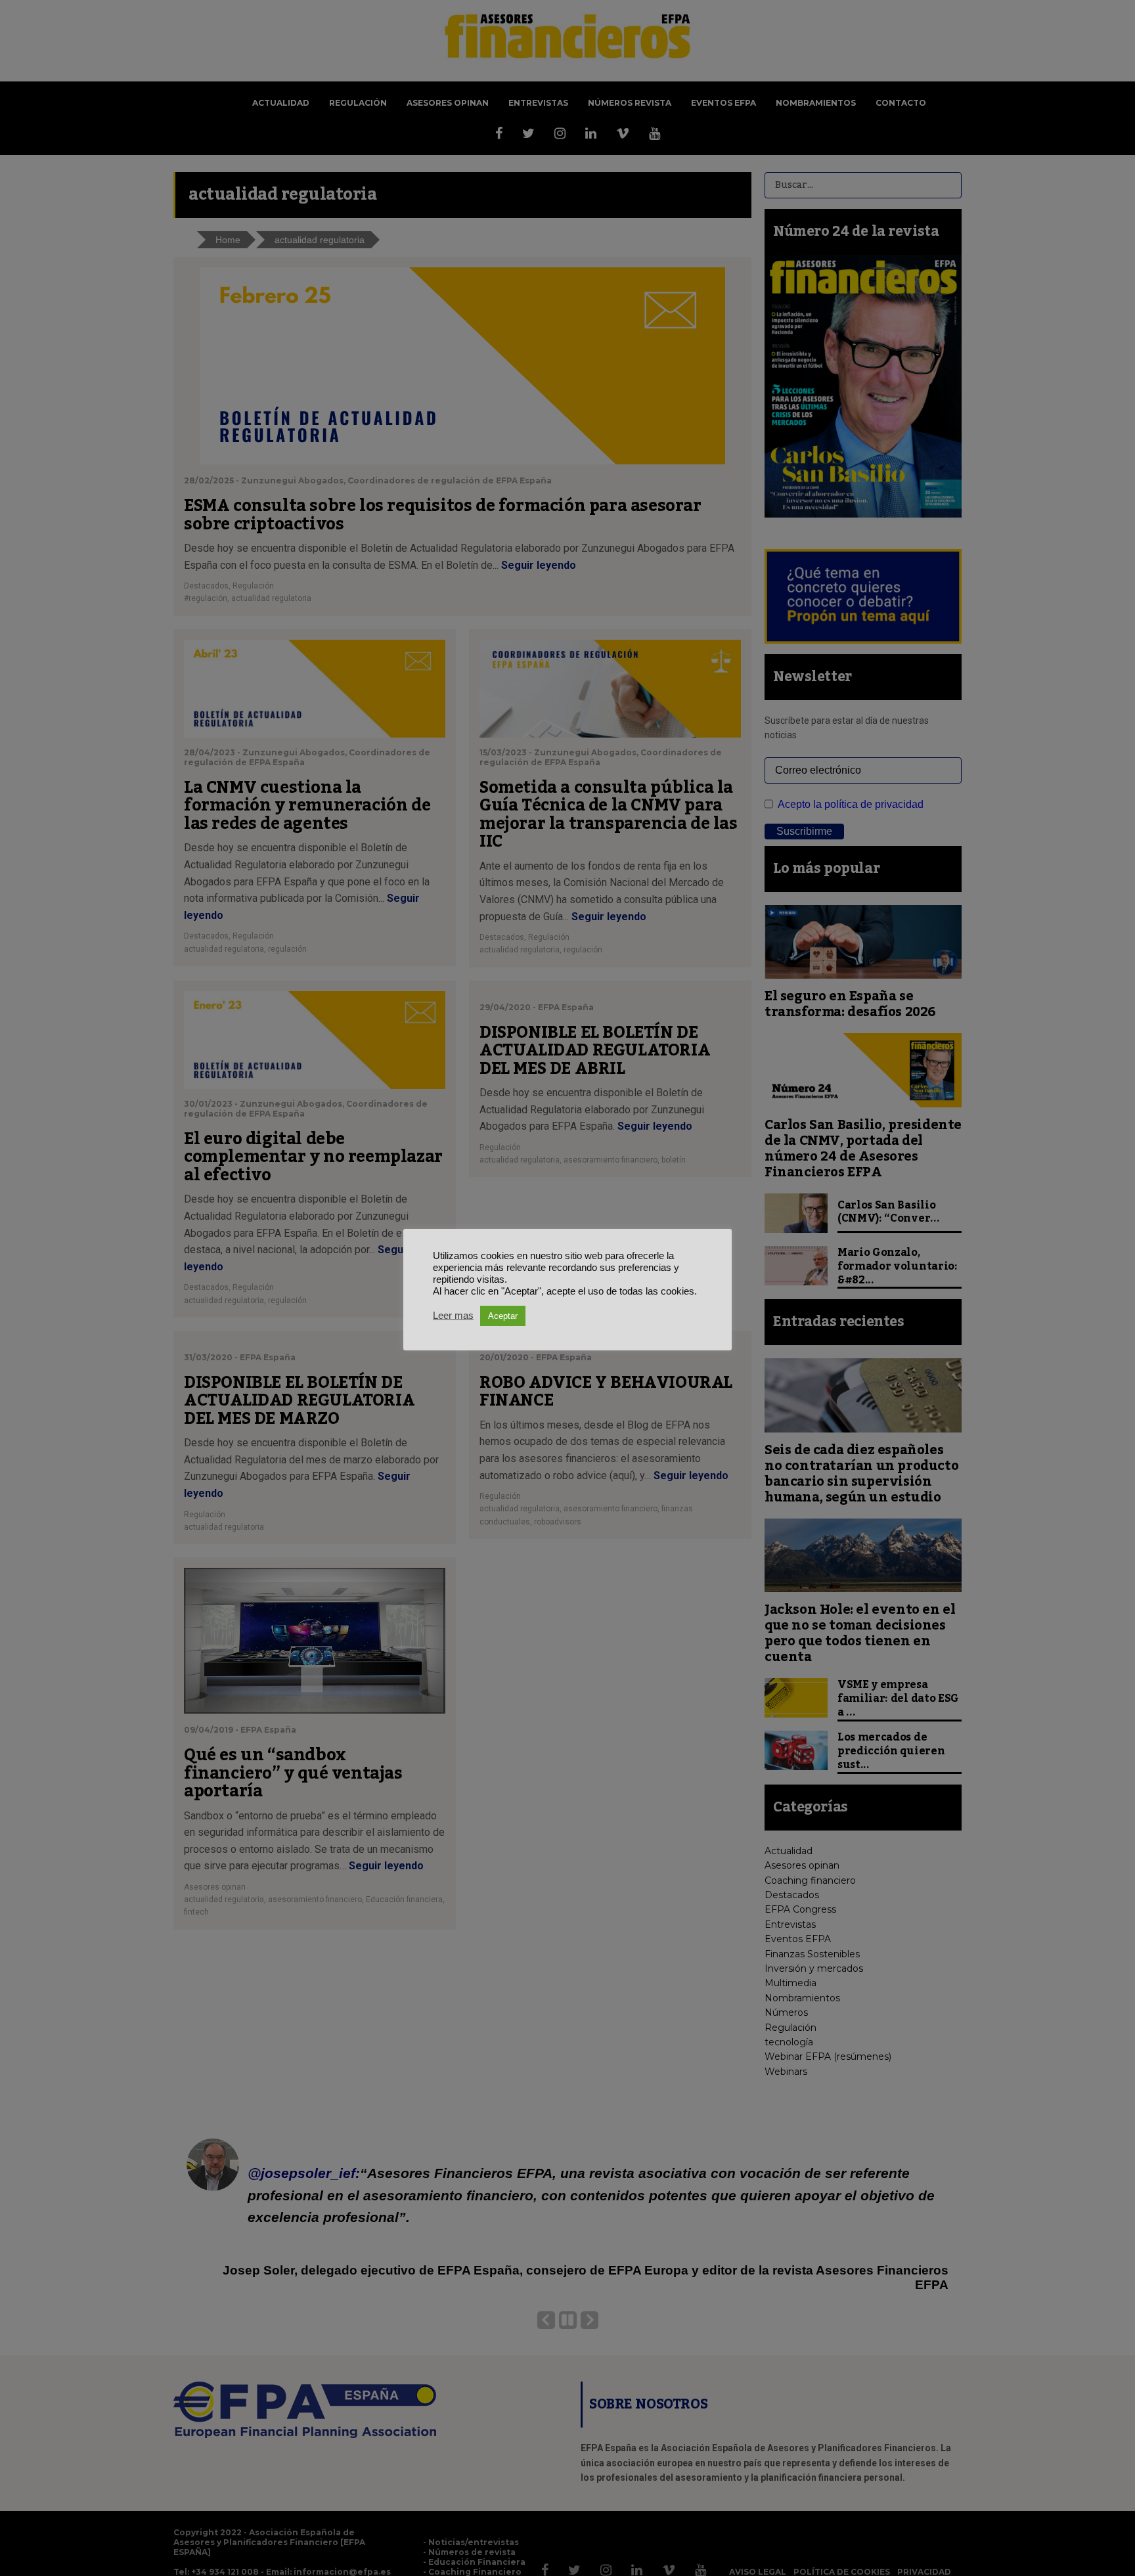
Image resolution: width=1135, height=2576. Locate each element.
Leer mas (453, 1316)
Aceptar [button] (503, 1316)
